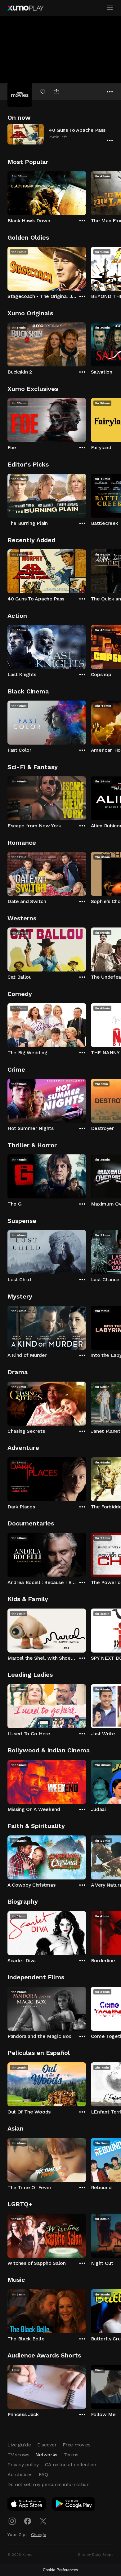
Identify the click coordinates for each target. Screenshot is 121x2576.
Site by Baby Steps (96, 2555)
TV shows (18, 2455)
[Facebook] (28, 2521)
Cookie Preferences (60, 2570)
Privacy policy (23, 2465)
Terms (71, 2455)
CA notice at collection (71, 2465)
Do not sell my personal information (49, 2484)
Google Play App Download (74, 2505)
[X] (43, 2521)
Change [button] (39, 2534)
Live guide (19, 2445)
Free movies (76, 2445)
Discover (47, 2445)
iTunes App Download (27, 2505)
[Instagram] (12, 2521)
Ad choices (20, 2474)
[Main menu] (110, 8)
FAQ (43, 2474)
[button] (60, 134)
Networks (46, 2455)
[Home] (25, 8)
